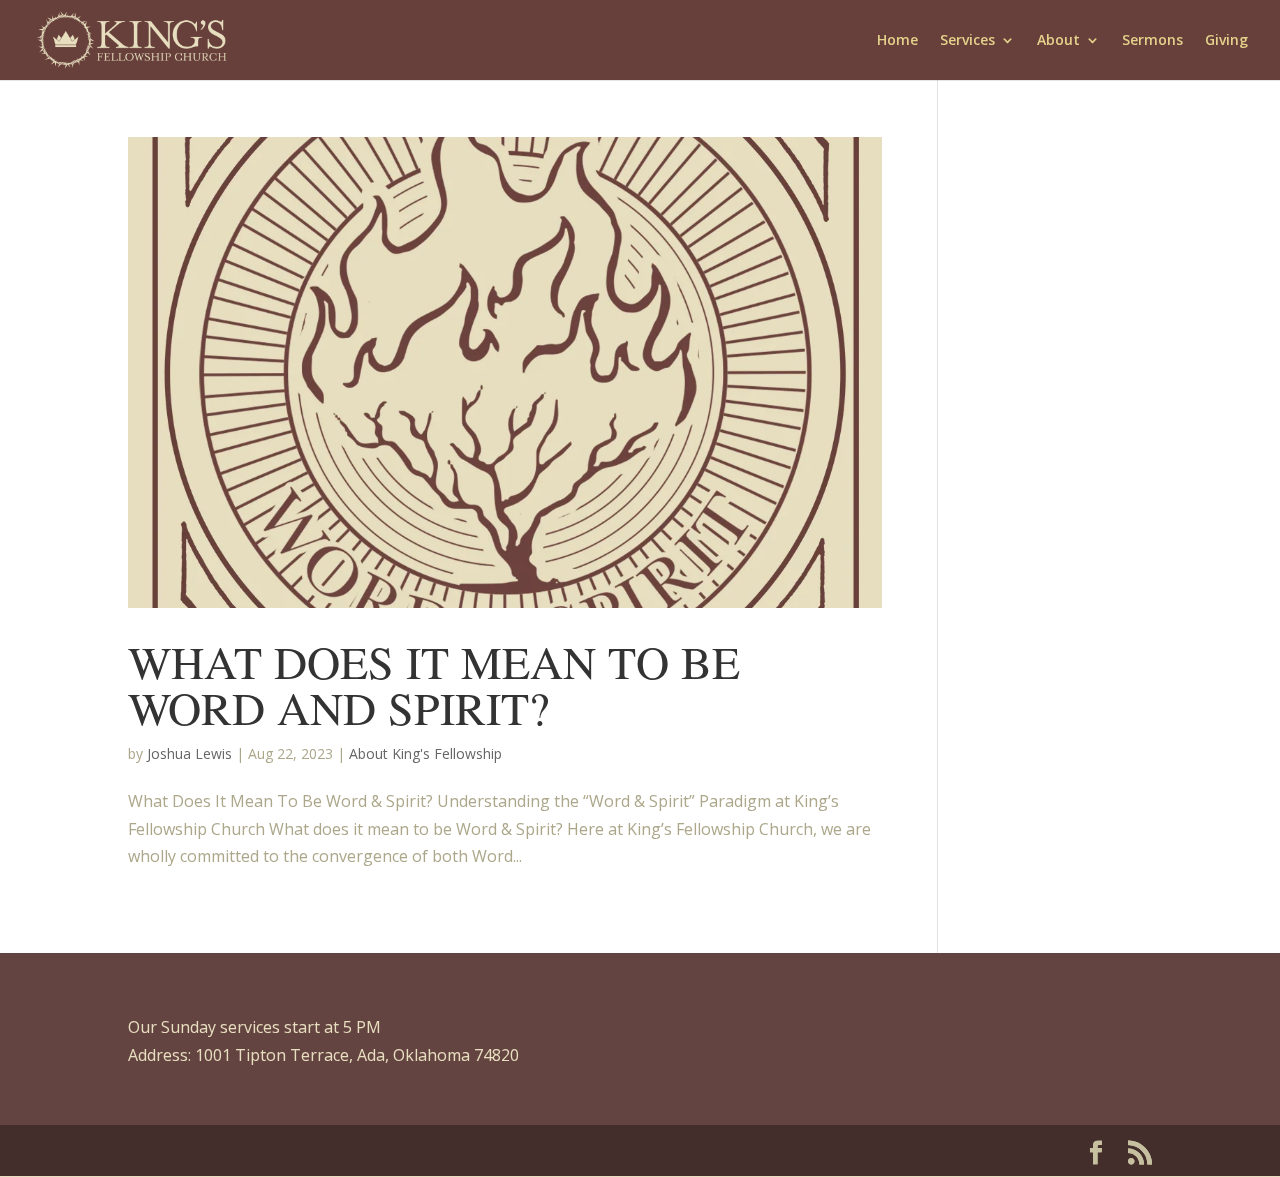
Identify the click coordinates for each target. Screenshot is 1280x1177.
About (1058, 41)
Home (897, 41)
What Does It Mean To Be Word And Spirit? (434, 684)
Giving (1226, 41)
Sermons (1152, 41)
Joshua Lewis (189, 753)
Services (967, 41)
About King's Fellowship (425, 753)
